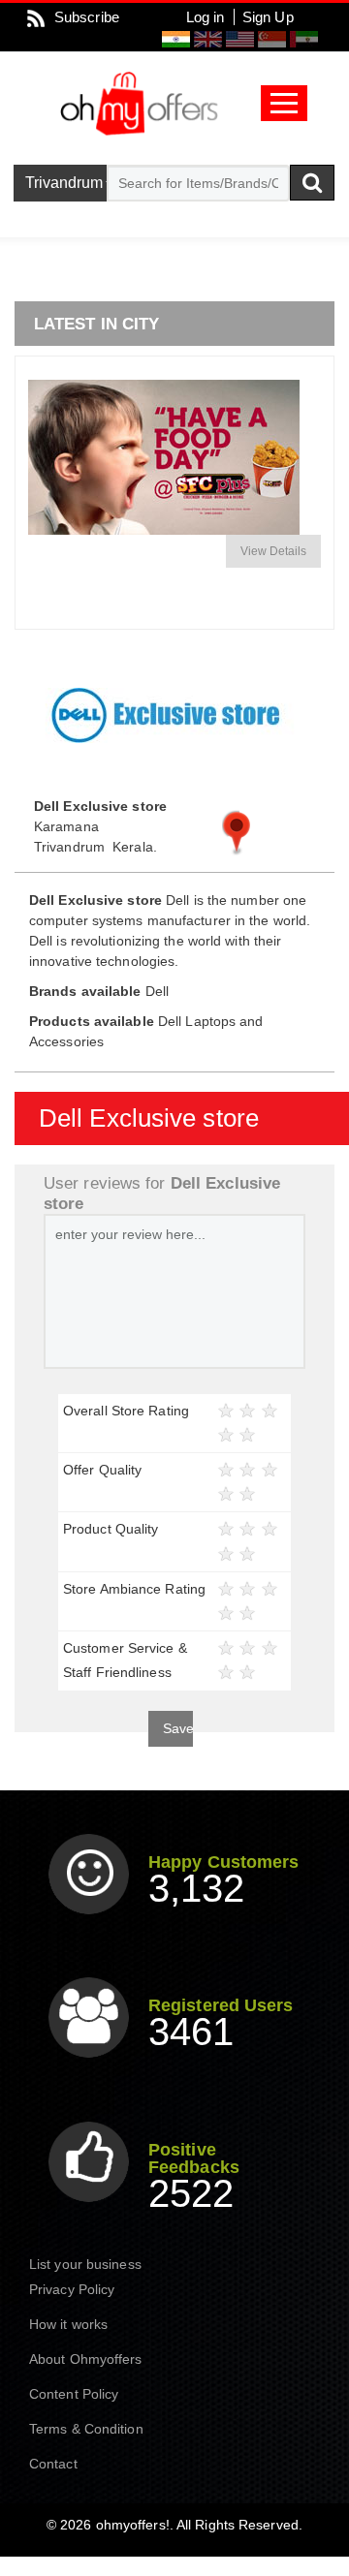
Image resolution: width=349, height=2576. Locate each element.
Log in (206, 17)
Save (178, 1728)
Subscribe (87, 17)
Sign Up (268, 17)
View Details (273, 551)
